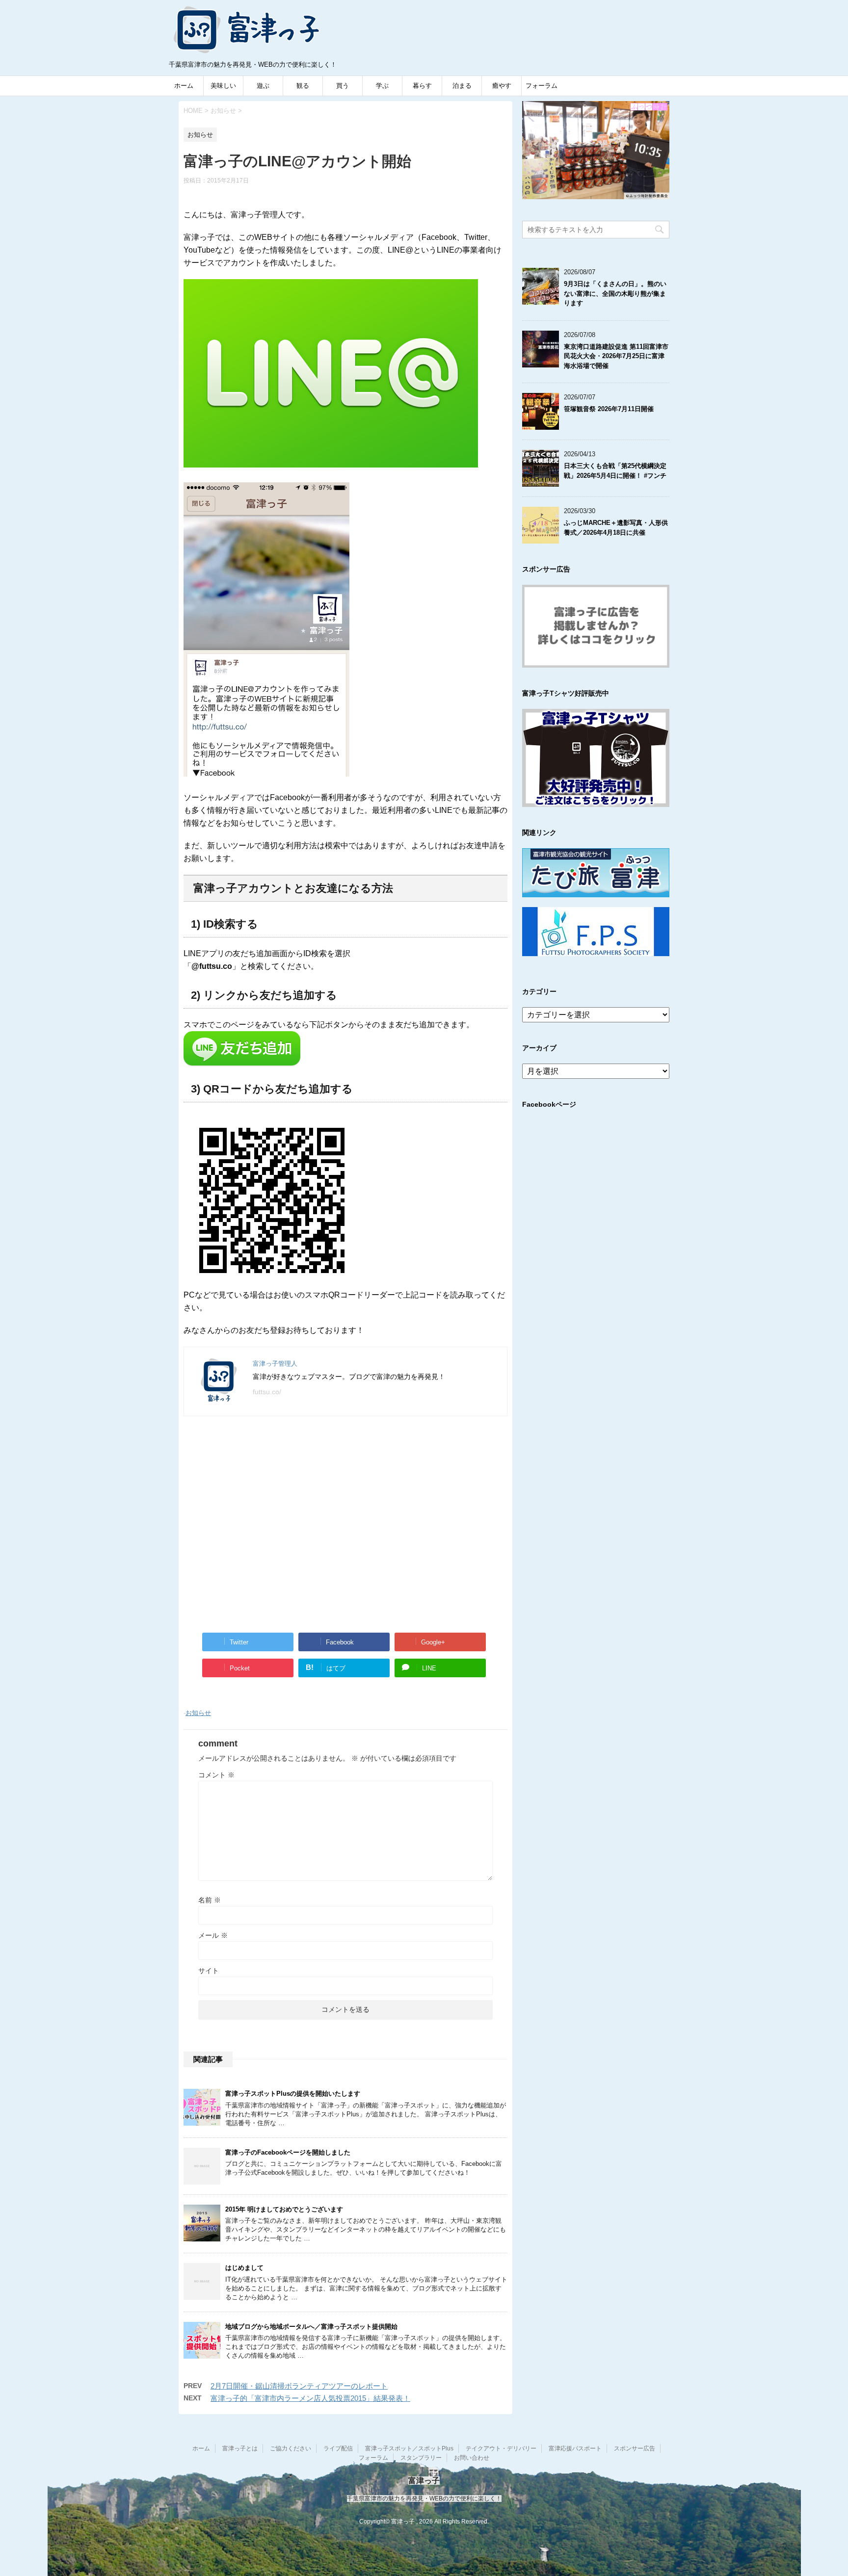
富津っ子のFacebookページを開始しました (288, 2152)
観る (303, 86)
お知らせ (198, 1713)
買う (343, 86)
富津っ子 (247, 29)
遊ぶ (263, 86)
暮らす (422, 86)
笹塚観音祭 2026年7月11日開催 (609, 409)
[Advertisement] (345, 1523)
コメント (216, 1775)
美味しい (223, 86)
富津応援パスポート (575, 2448)
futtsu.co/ (267, 1392)
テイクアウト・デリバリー (501, 2448)
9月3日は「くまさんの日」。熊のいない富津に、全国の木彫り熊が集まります (615, 293)
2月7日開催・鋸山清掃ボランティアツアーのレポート (299, 2386)
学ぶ (382, 86)
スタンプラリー (421, 2458)
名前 (210, 1900)
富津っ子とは (240, 2448)
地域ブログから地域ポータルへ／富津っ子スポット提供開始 (311, 2327)
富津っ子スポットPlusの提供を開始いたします (293, 2094)
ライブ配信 (338, 2448)
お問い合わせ (472, 2458)
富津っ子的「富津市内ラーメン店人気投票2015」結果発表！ (310, 2398)
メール (213, 1935)
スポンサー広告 (635, 2448)
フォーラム (542, 86)
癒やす (502, 86)
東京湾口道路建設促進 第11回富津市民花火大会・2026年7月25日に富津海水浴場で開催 (616, 356)
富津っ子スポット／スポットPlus (409, 2448)
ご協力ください (291, 2448)
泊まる (462, 86)
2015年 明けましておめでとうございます (284, 2209)
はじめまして (244, 2268)
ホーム (184, 86)
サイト (209, 1971)
